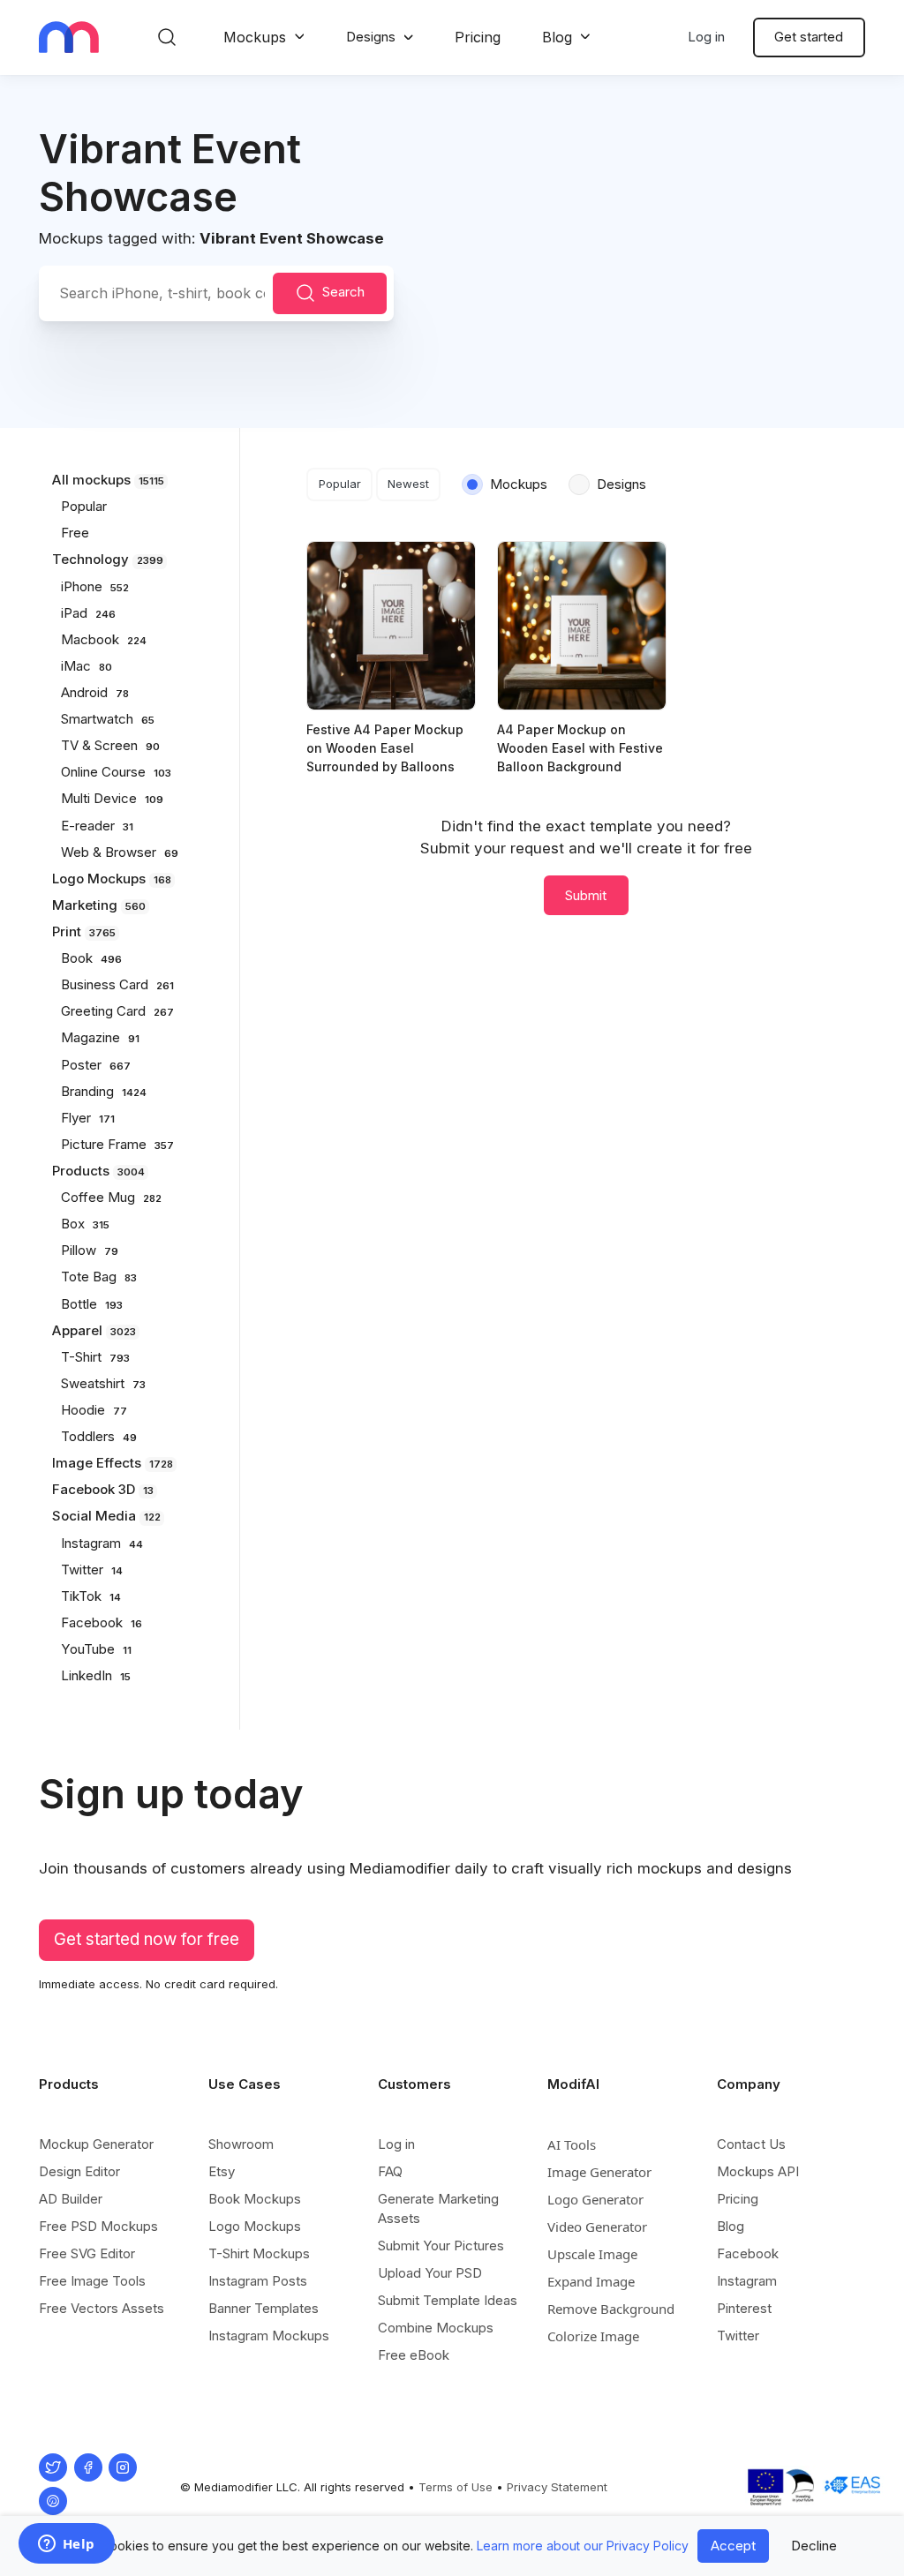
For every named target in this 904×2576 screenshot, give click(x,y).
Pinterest (744, 2308)
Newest (408, 484)
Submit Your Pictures (441, 2246)
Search (343, 293)
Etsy (222, 2171)
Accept (733, 2546)
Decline (814, 2546)
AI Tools (572, 2144)
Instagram (747, 2281)
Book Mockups (255, 2199)
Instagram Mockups (269, 2336)
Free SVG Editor (87, 2253)
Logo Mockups (255, 2226)
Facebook (748, 2253)
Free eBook (414, 2355)
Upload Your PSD (430, 2273)
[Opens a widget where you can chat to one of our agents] (66, 2545)
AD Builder (71, 2199)
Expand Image (591, 2281)
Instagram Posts (258, 2281)
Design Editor (79, 2171)
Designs (371, 37)
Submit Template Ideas (448, 2300)
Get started (809, 37)
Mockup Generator (96, 2144)
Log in (706, 37)
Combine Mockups (436, 2328)
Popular (340, 484)
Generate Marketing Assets (438, 2208)
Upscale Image (592, 2254)
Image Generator (599, 2172)
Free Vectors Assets (102, 2308)
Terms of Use (456, 2487)
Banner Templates (264, 2308)
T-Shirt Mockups (259, 2253)
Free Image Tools (92, 2281)
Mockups (255, 37)
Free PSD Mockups (98, 2226)
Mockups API (758, 2171)
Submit (586, 895)
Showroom (241, 2144)
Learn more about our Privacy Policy (583, 2546)
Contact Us (751, 2144)
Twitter (738, 2336)
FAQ (390, 2171)
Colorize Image (593, 2336)
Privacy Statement (557, 2487)
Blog (557, 37)
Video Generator (597, 2227)
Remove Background (611, 2309)
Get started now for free (147, 1939)
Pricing (478, 37)
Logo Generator (595, 2199)
